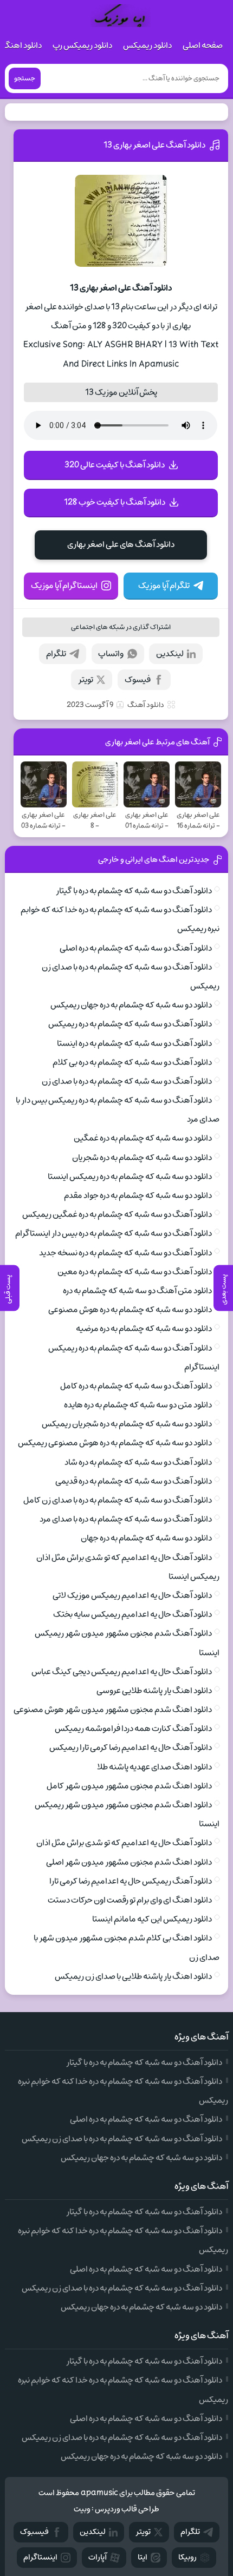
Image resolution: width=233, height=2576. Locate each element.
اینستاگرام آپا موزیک (64, 586)
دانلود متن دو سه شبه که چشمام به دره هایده (138, 1405)
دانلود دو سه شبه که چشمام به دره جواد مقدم (138, 1195)
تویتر (86, 680)
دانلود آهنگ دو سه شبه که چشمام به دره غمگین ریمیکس (117, 1214)
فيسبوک (34, 2532)
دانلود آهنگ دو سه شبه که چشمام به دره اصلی (136, 948)
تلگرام (56, 654)
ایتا (143, 2557)
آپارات (98, 2557)
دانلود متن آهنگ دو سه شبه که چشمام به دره (137, 1291)
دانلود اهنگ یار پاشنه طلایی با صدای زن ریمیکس (133, 1976)
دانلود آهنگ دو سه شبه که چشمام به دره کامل (136, 1386)
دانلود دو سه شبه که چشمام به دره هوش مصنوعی (130, 1310)
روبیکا (187, 2557)
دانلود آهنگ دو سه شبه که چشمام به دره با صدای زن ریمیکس (122, 2139)
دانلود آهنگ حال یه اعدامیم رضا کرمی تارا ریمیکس (131, 1747)
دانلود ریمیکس (147, 45)
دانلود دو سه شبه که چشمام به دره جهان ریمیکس (131, 1005)
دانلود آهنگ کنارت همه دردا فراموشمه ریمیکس (133, 1729)
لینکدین (170, 654)
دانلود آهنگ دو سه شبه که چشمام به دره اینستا (134, 1043)
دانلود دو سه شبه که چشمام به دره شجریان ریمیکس (127, 1424)
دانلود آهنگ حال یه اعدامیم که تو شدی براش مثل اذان (124, 1843)
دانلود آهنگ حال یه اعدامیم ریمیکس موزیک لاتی (132, 1595)
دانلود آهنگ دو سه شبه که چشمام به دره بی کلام (132, 1062)
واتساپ (111, 654)
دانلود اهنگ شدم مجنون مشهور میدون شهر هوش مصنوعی (113, 1710)
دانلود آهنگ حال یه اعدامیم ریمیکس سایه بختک (132, 1614)
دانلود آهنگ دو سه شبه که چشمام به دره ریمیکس (130, 1024)
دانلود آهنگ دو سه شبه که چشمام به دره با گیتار (134, 891)
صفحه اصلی (203, 45)
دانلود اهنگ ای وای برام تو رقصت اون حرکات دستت (130, 1900)
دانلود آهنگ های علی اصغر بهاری (121, 544)
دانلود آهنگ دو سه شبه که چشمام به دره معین (135, 1272)
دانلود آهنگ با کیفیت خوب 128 (115, 502)
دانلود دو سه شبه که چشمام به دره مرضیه (144, 1329)
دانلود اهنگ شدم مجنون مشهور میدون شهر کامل (129, 1786)
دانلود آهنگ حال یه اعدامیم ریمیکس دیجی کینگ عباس (122, 1672)
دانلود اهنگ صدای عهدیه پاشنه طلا (154, 1767)
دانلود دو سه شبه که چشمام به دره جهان (146, 1538)
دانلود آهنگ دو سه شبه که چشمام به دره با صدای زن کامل (118, 1500)
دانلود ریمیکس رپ (82, 45)
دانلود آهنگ (146, 705)
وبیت (82, 2509)
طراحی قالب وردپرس (127, 2509)
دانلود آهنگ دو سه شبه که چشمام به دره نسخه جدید (125, 1253)
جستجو (25, 78)
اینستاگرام (40, 2557)
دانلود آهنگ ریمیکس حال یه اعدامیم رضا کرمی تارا (131, 1881)
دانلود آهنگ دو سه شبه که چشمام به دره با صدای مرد (126, 1519)
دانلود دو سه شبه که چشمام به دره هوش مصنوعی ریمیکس (115, 1443)
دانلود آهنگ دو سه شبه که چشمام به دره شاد (138, 1462)
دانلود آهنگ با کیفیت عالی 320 (115, 465)
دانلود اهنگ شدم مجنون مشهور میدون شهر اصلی (129, 1862)
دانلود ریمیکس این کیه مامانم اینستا (152, 1919)
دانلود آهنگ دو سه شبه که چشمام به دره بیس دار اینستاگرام (114, 1233)
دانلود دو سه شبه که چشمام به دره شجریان (142, 1158)
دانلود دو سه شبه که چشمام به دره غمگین (143, 1138)
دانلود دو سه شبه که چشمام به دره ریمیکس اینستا (130, 1177)
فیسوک (138, 680)
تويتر (143, 2532)
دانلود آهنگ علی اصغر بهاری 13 (154, 145)
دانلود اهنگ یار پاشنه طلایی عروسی (154, 1691)
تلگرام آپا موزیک (164, 586)
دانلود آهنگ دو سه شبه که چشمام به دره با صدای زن (127, 1081)
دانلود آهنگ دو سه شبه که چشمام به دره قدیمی (134, 1481)
